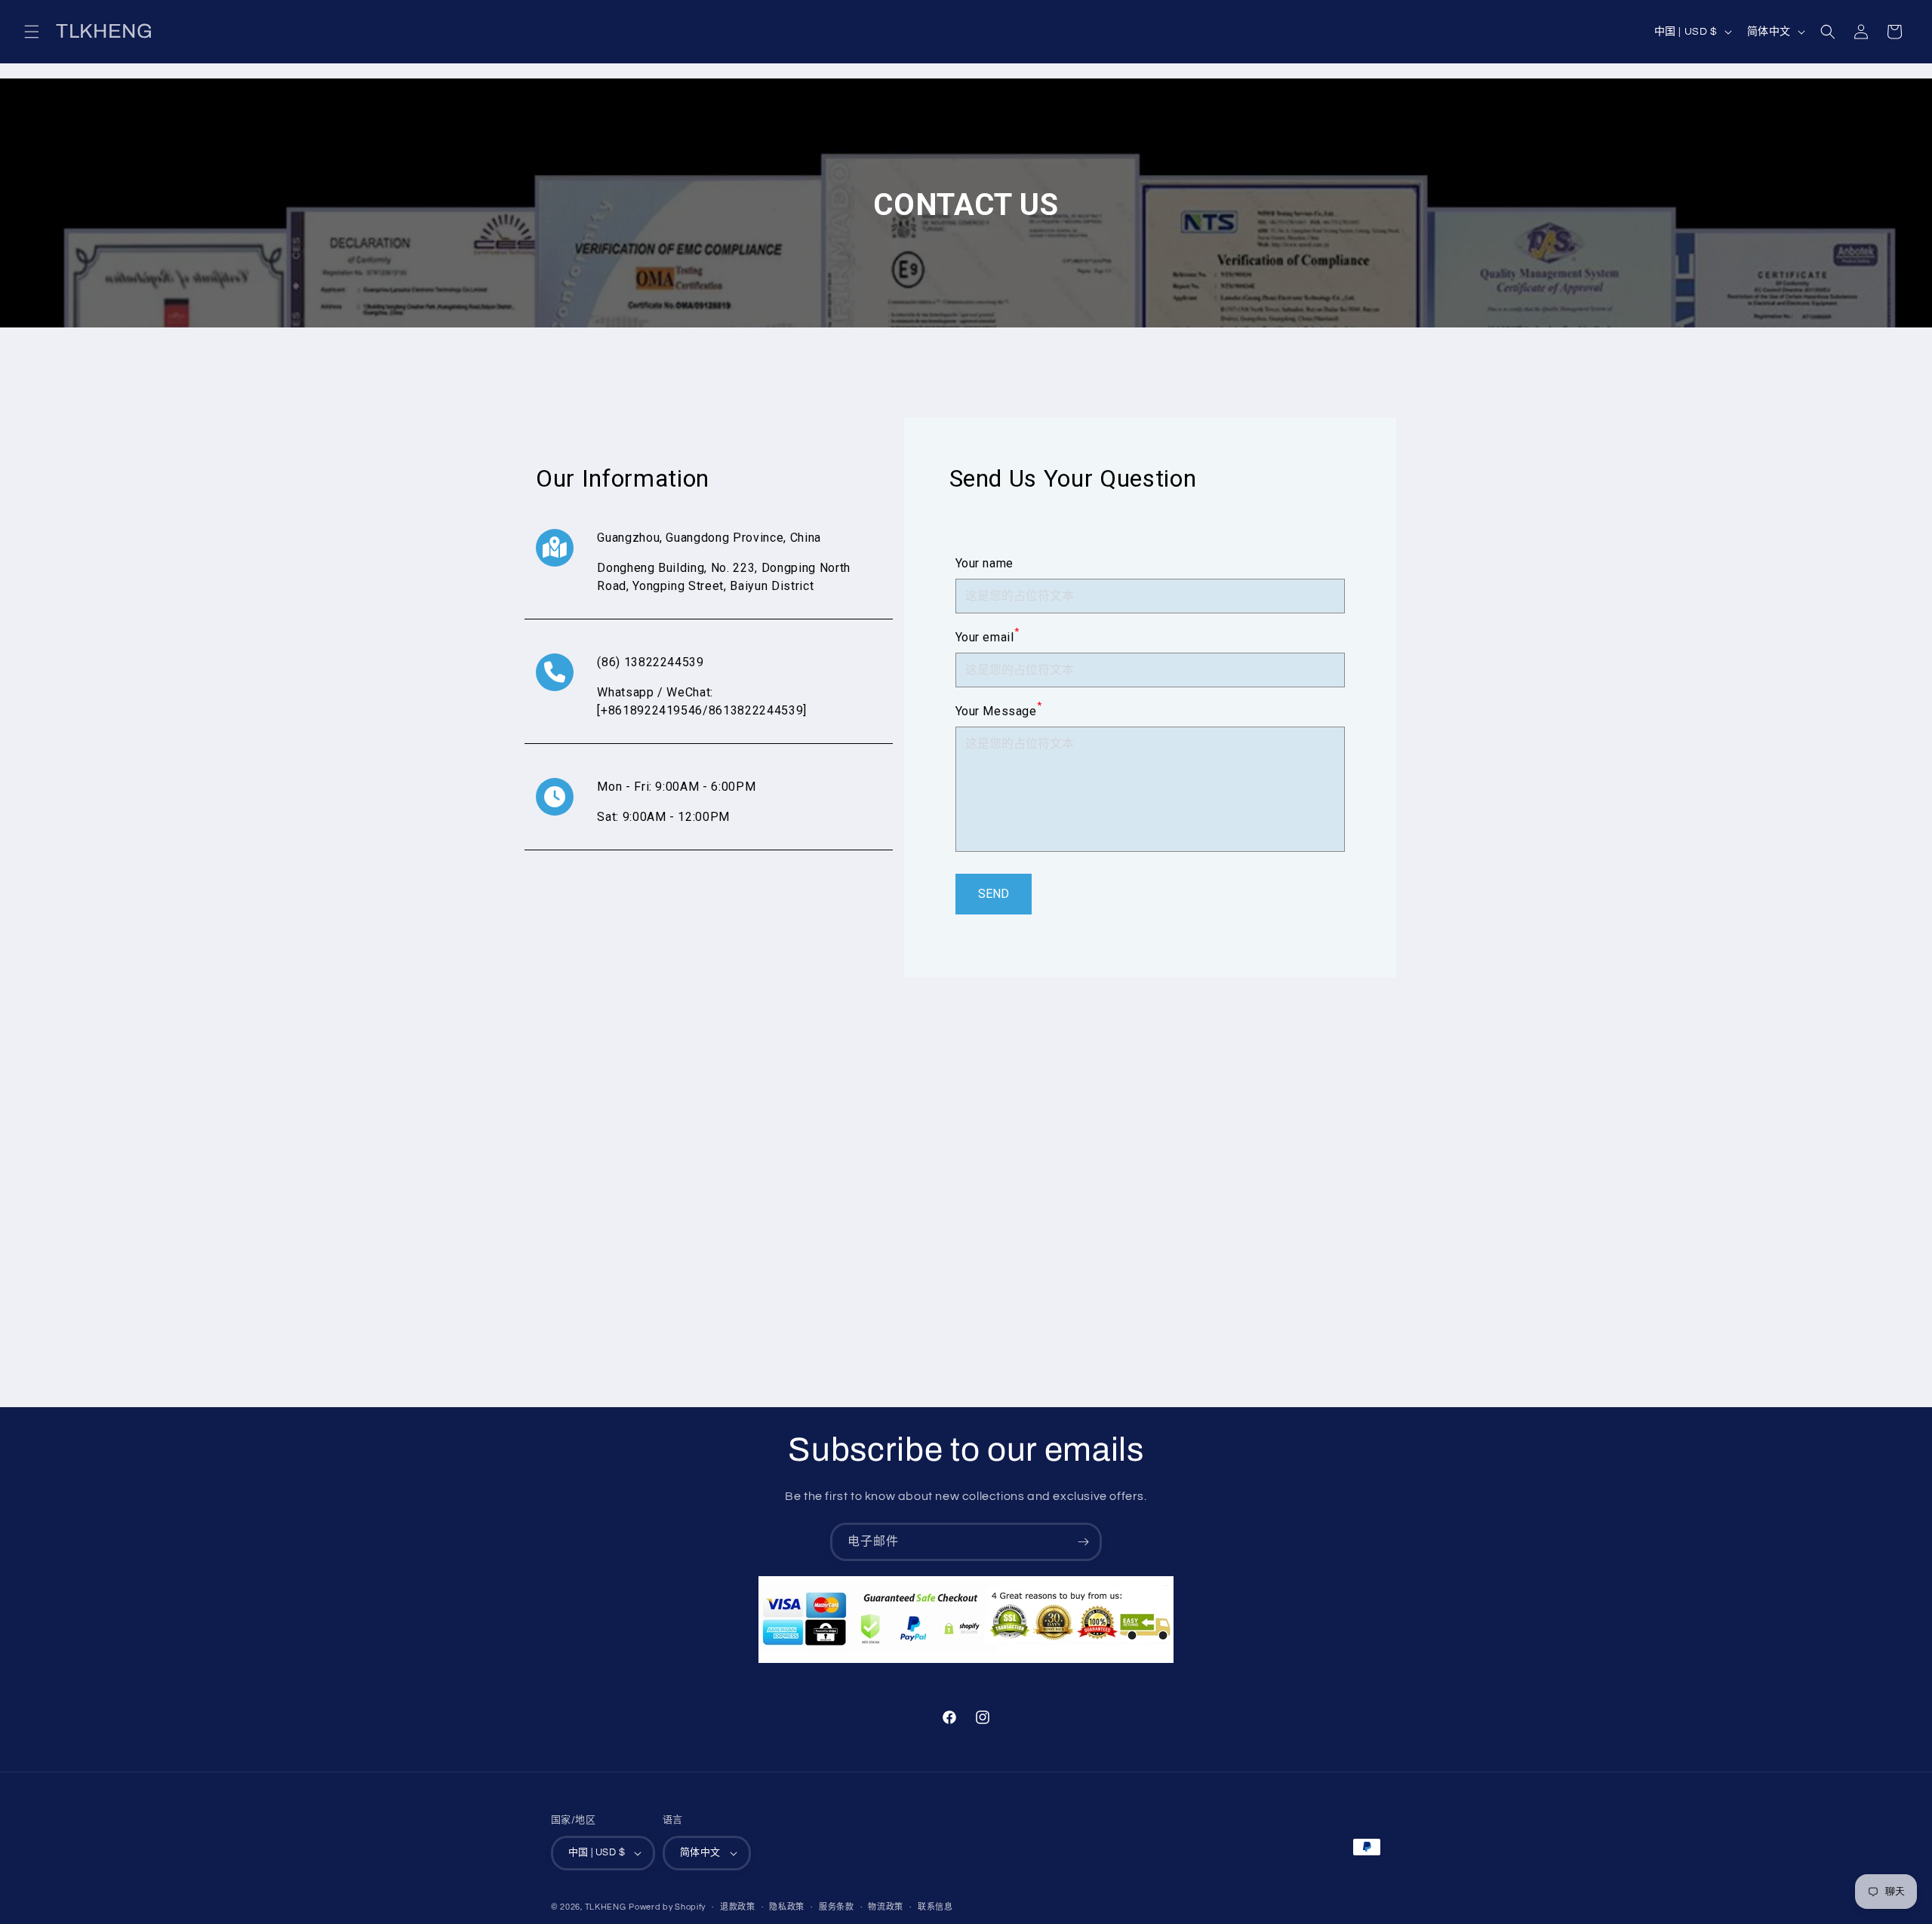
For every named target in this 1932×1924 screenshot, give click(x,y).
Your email (988, 636)
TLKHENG (606, 1907)
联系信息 (935, 1907)
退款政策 (738, 1907)
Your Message (999, 710)
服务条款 (837, 1907)
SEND (994, 894)
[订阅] (1083, 1542)
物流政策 (886, 1907)
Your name (984, 563)
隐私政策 (787, 1907)
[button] (32, 32)
